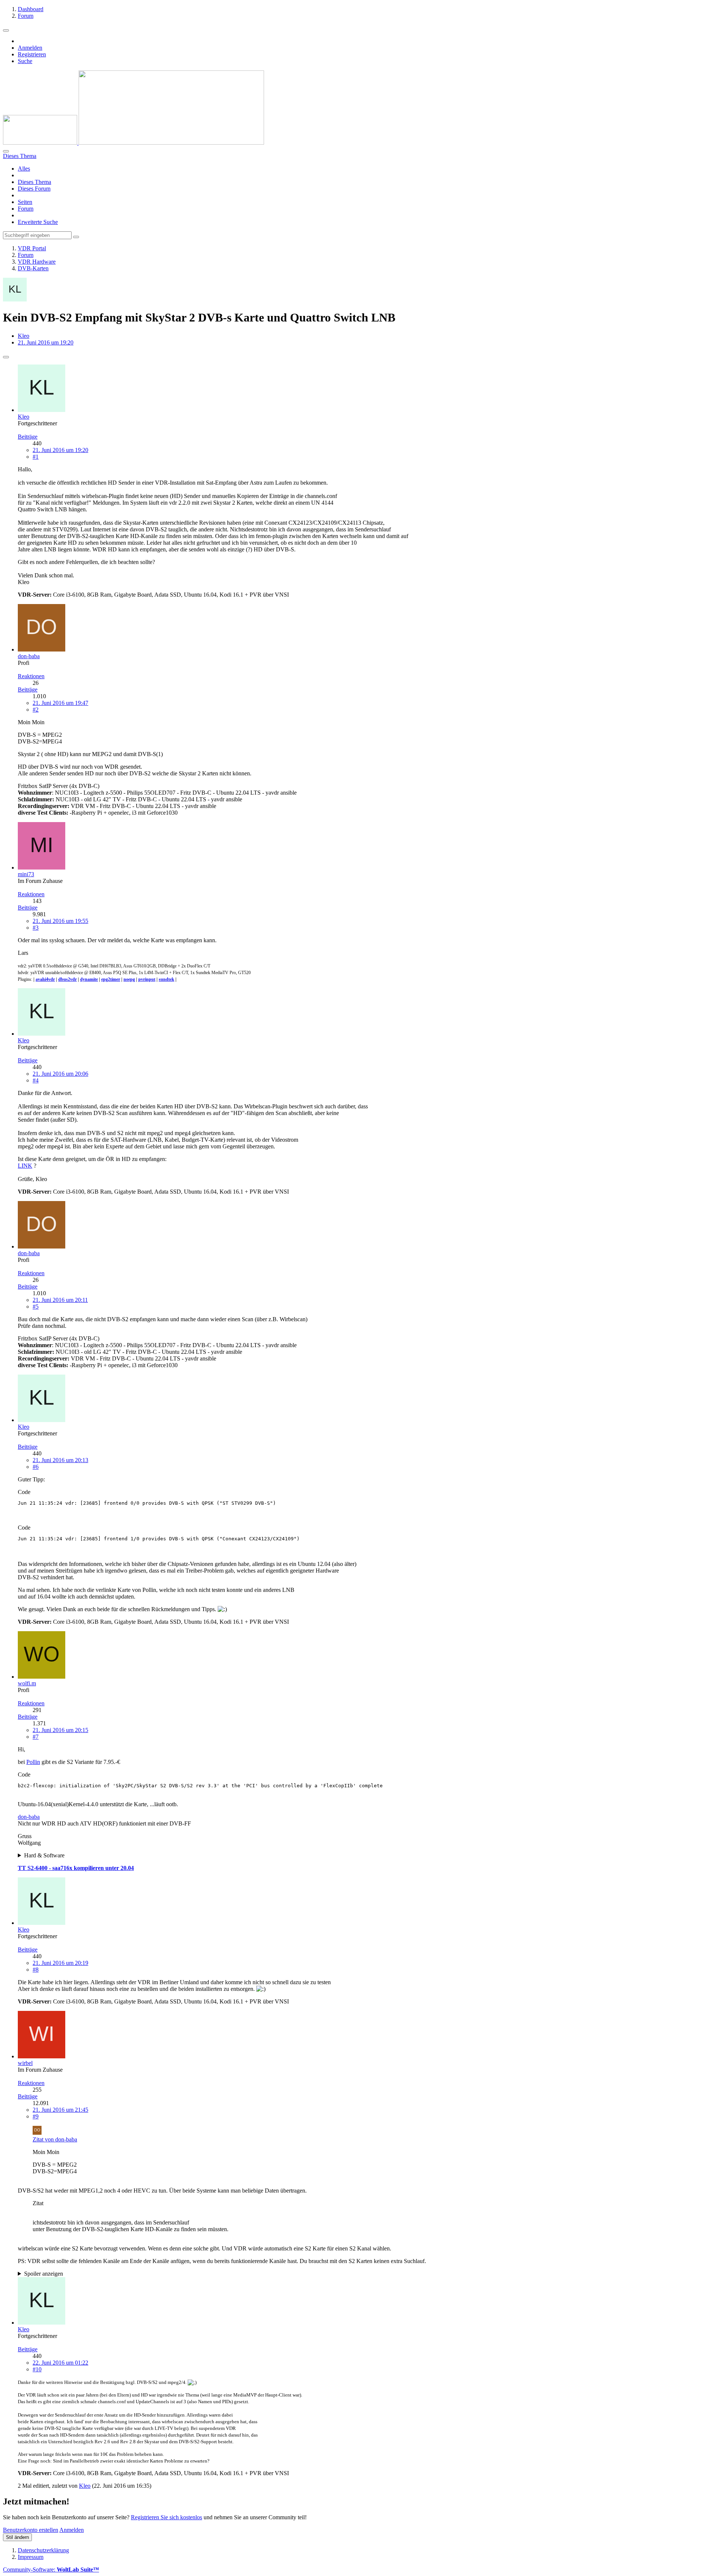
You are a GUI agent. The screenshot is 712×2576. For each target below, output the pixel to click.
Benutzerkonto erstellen (31, 2530)
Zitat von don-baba (55, 2139)
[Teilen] (6, 357)
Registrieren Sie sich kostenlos (167, 2517)
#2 (36, 710)
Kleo (24, 336)
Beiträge (28, 437)
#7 (36, 1737)
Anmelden (30, 48)
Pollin (33, 1762)
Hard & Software (44, 1855)
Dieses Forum (34, 189)
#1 (36, 457)
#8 (36, 1970)
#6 (36, 1467)
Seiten (25, 202)
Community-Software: (51, 2570)
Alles (24, 169)
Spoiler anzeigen (44, 2274)
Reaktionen (31, 676)
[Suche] (6, 151)
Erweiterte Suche (38, 222)
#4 (36, 1080)
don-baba (29, 1817)
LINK (25, 1166)
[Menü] (6, 30)
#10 (37, 2369)
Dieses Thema (34, 182)
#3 (36, 928)
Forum (26, 209)
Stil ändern (17, 2537)
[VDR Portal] (133, 143)
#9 (36, 2116)
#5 (36, 1307)
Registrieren (32, 54)
